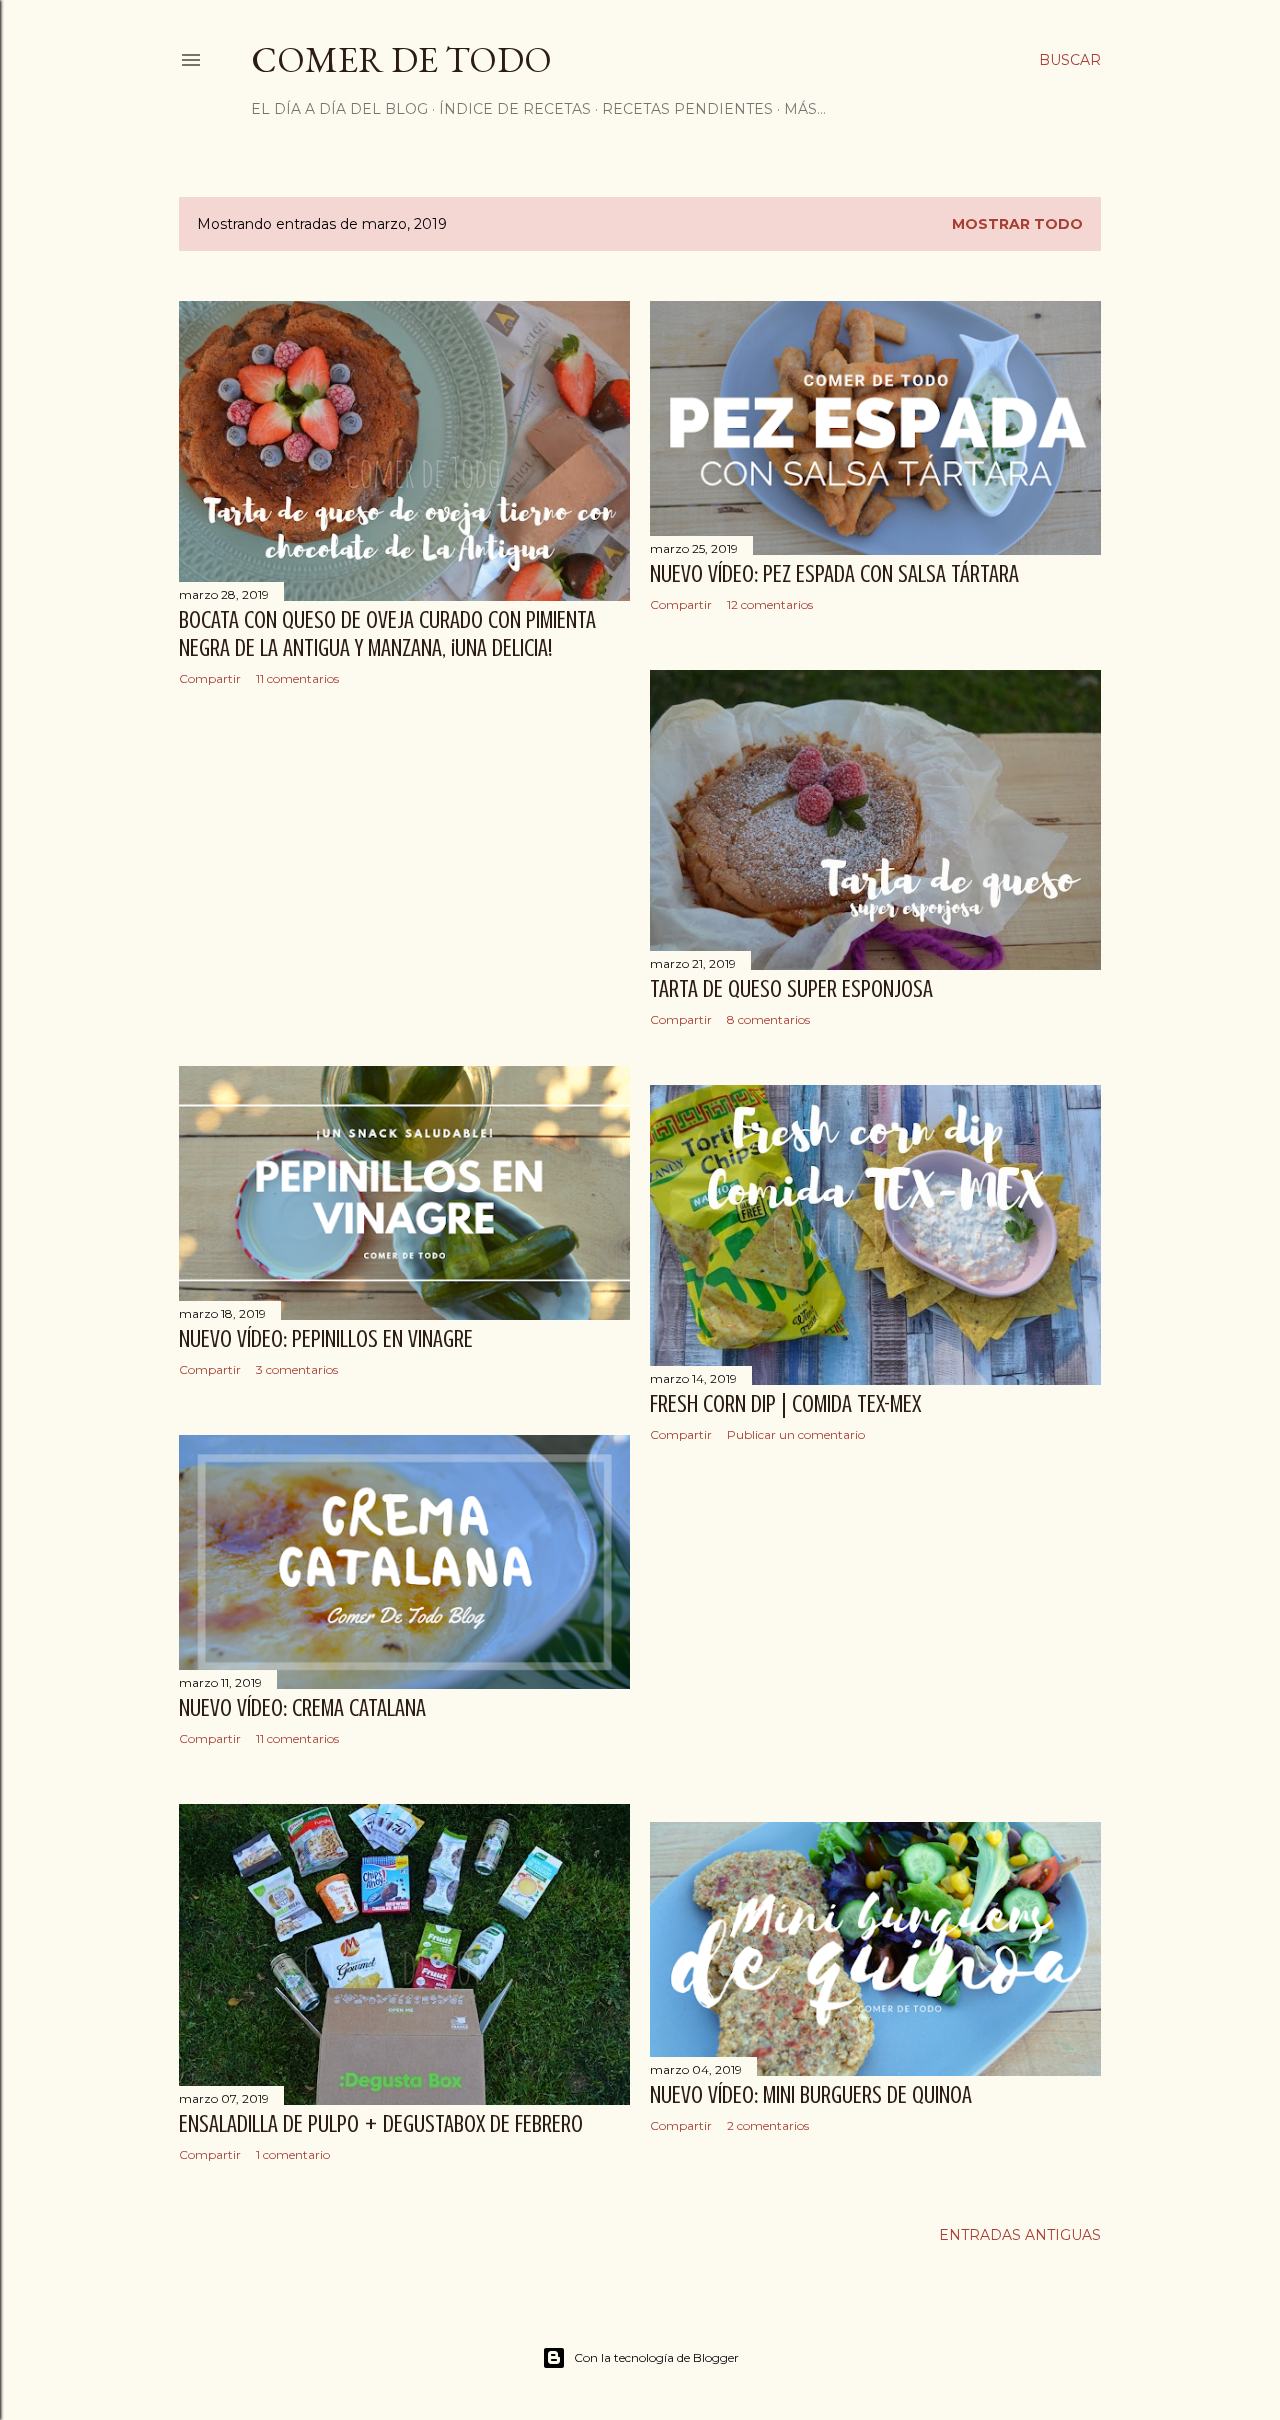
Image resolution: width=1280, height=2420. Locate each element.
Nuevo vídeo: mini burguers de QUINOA (811, 2095)
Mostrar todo (1017, 224)
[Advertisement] (404, 876)
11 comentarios (297, 678)
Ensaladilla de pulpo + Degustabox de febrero (381, 2124)
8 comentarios (768, 1019)
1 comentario (293, 2154)
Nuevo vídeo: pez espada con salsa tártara (834, 574)
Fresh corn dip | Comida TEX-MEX (785, 1404)
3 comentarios (297, 1369)
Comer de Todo (401, 59)
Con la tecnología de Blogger (656, 2357)
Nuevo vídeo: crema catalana (302, 1708)
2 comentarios (768, 2125)
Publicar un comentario (796, 1434)
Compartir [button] (210, 678)
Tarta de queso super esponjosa (791, 989)
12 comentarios (770, 604)
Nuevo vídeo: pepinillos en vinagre (326, 1339)
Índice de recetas (515, 109)
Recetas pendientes (687, 109)
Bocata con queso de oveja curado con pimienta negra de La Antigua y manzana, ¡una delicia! (387, 634)
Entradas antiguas (1020, 2235)
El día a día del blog (339, 109)
